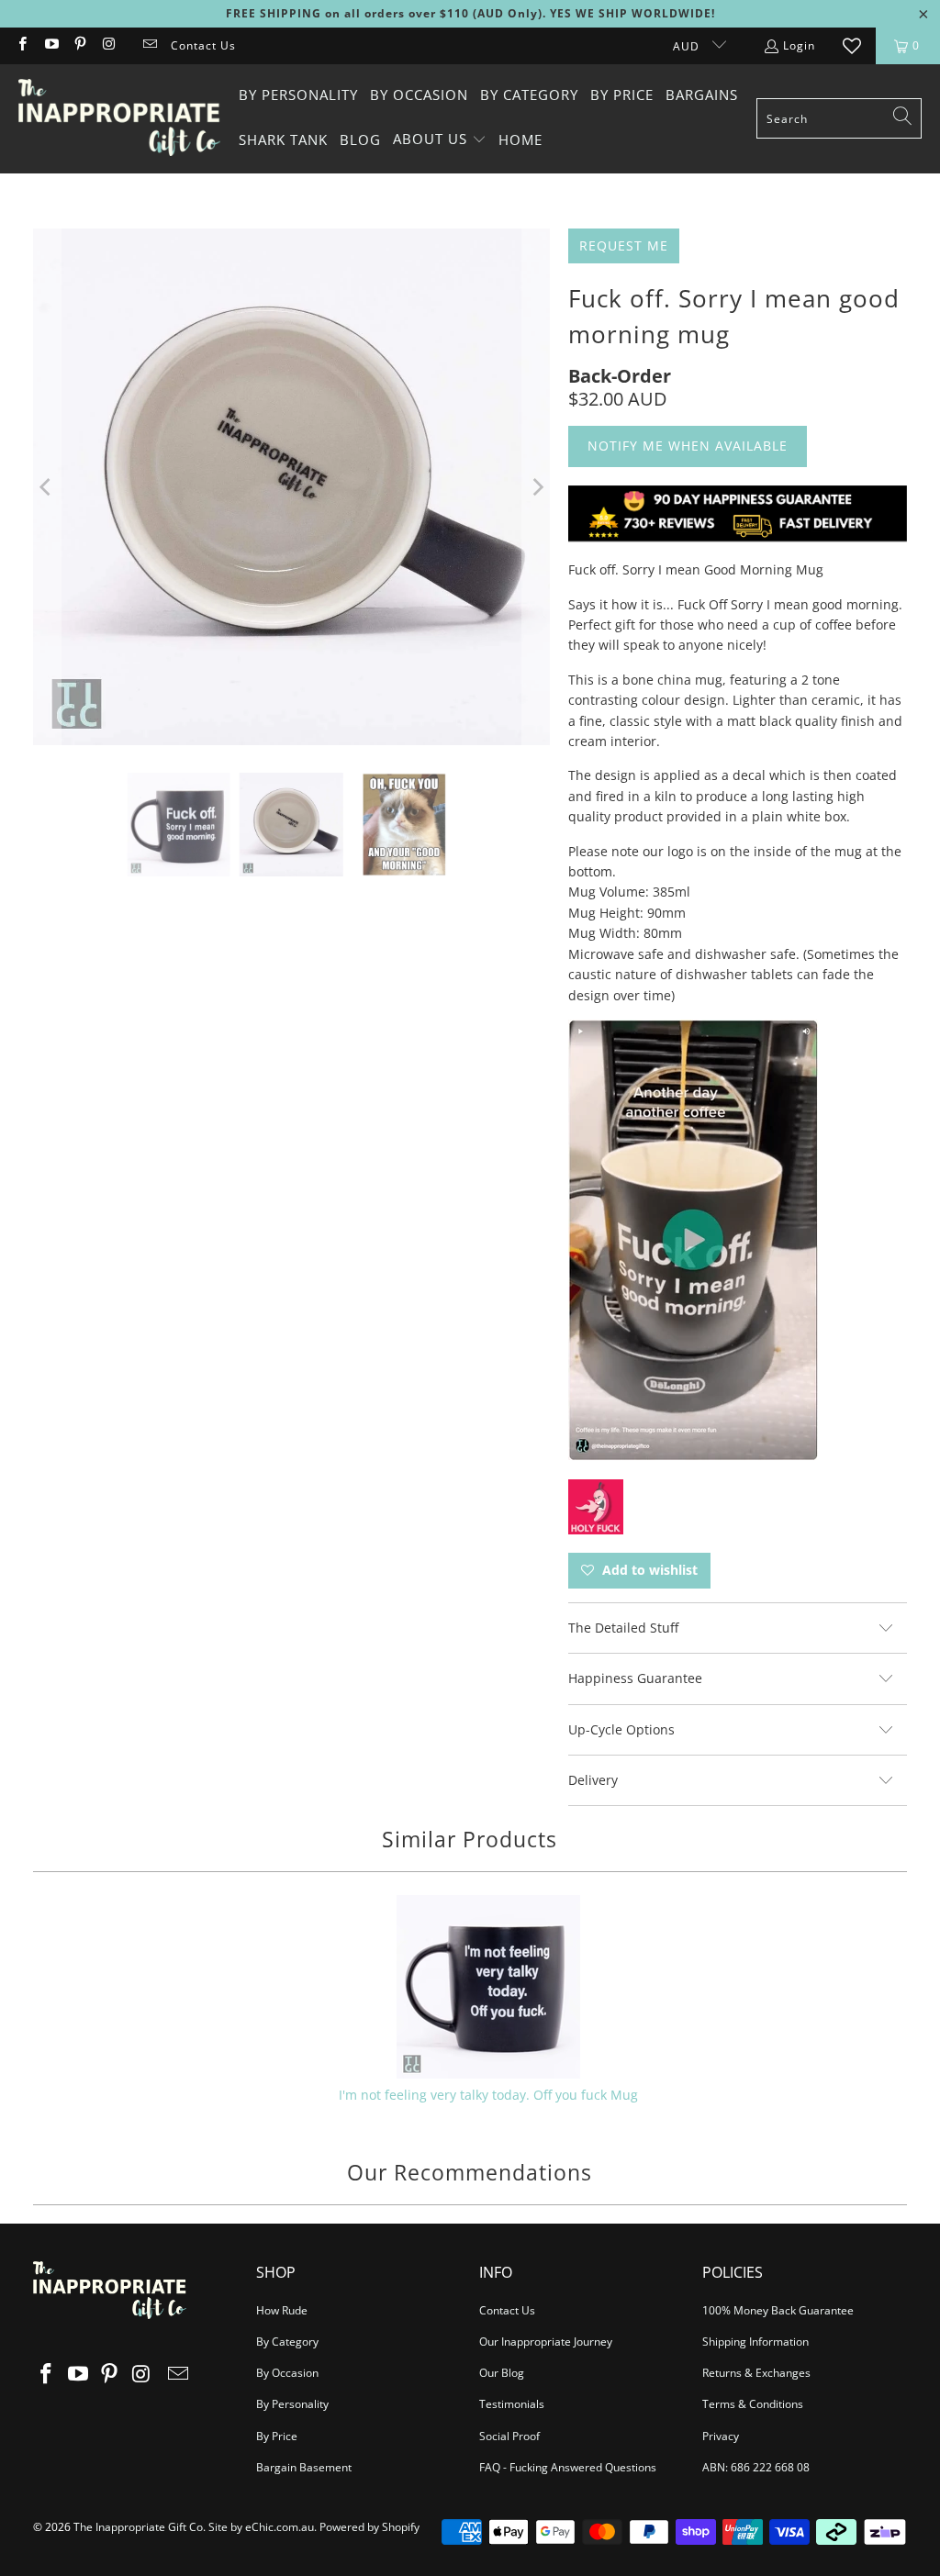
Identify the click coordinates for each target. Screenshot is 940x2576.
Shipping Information (755, 2342)
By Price (277, 2436)
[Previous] (47, 487)
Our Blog (502, 2373)
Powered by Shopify (369, 2527)
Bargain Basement (304, 2467)
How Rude (282, 2310)
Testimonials (512, 2404)
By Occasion (287, 2373)
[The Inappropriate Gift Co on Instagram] (108, 45)
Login (799, 45)
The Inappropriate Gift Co (138, 2527)
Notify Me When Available (688, 446)
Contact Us (203, 45)
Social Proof (509, 2436)
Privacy (721, 2436)
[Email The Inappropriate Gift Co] (149, 45)
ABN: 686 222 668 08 (756, 2467)
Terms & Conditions (753, 2404)
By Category (287, 2342)
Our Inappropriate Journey (546, 2342)
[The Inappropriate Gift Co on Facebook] (22, 45)
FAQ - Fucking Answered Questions (568, 2467)
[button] (440, 140)
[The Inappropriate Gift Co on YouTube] (50, 45)
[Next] (536, 487)
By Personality (292, 2404)
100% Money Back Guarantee (778, 2310)
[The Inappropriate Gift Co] (119, 118)
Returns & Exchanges (756, 2373)
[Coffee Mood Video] (693, 1455)
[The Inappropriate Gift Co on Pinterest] (79, 45)
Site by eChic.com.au (261, 2527)
